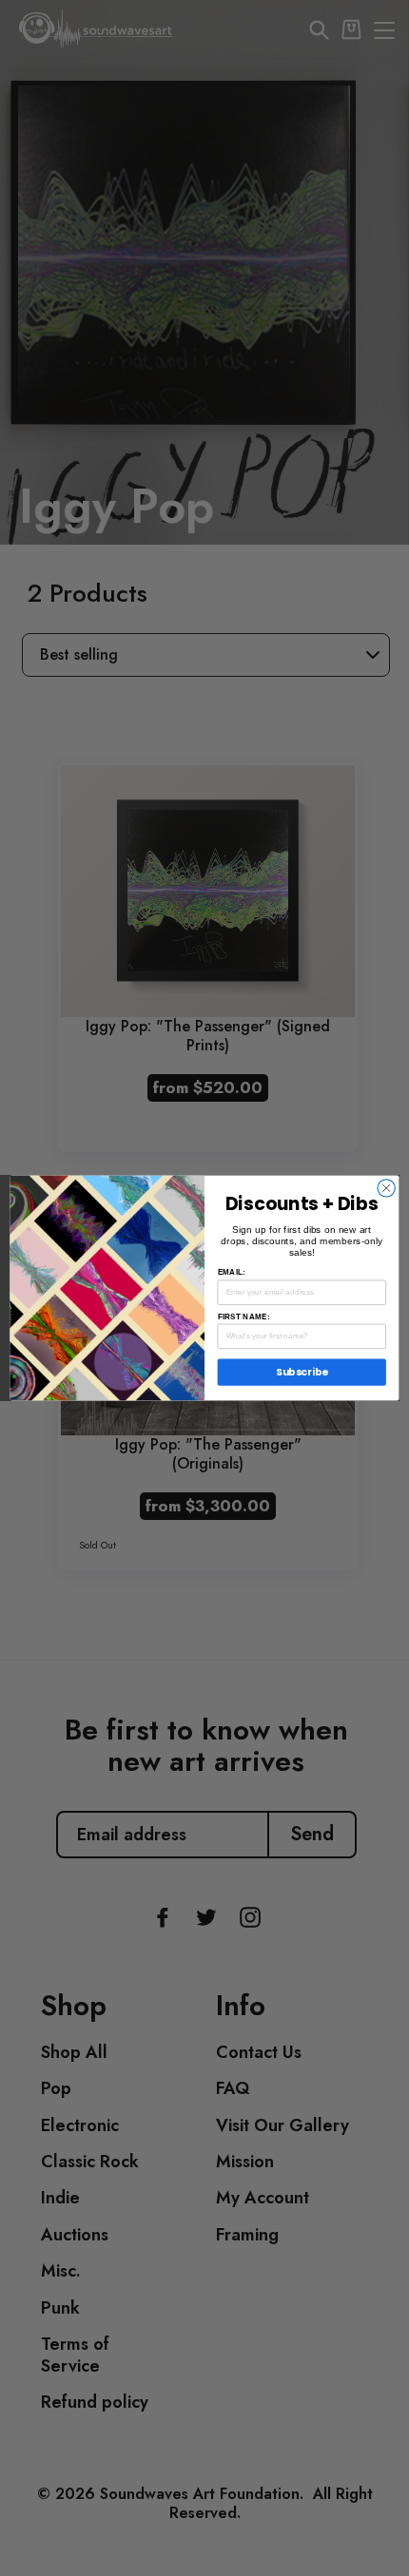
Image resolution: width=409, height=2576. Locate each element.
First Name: (244, 1316)
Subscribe (302, 1372)
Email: (232, 1272)
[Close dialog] (386, 1188)
